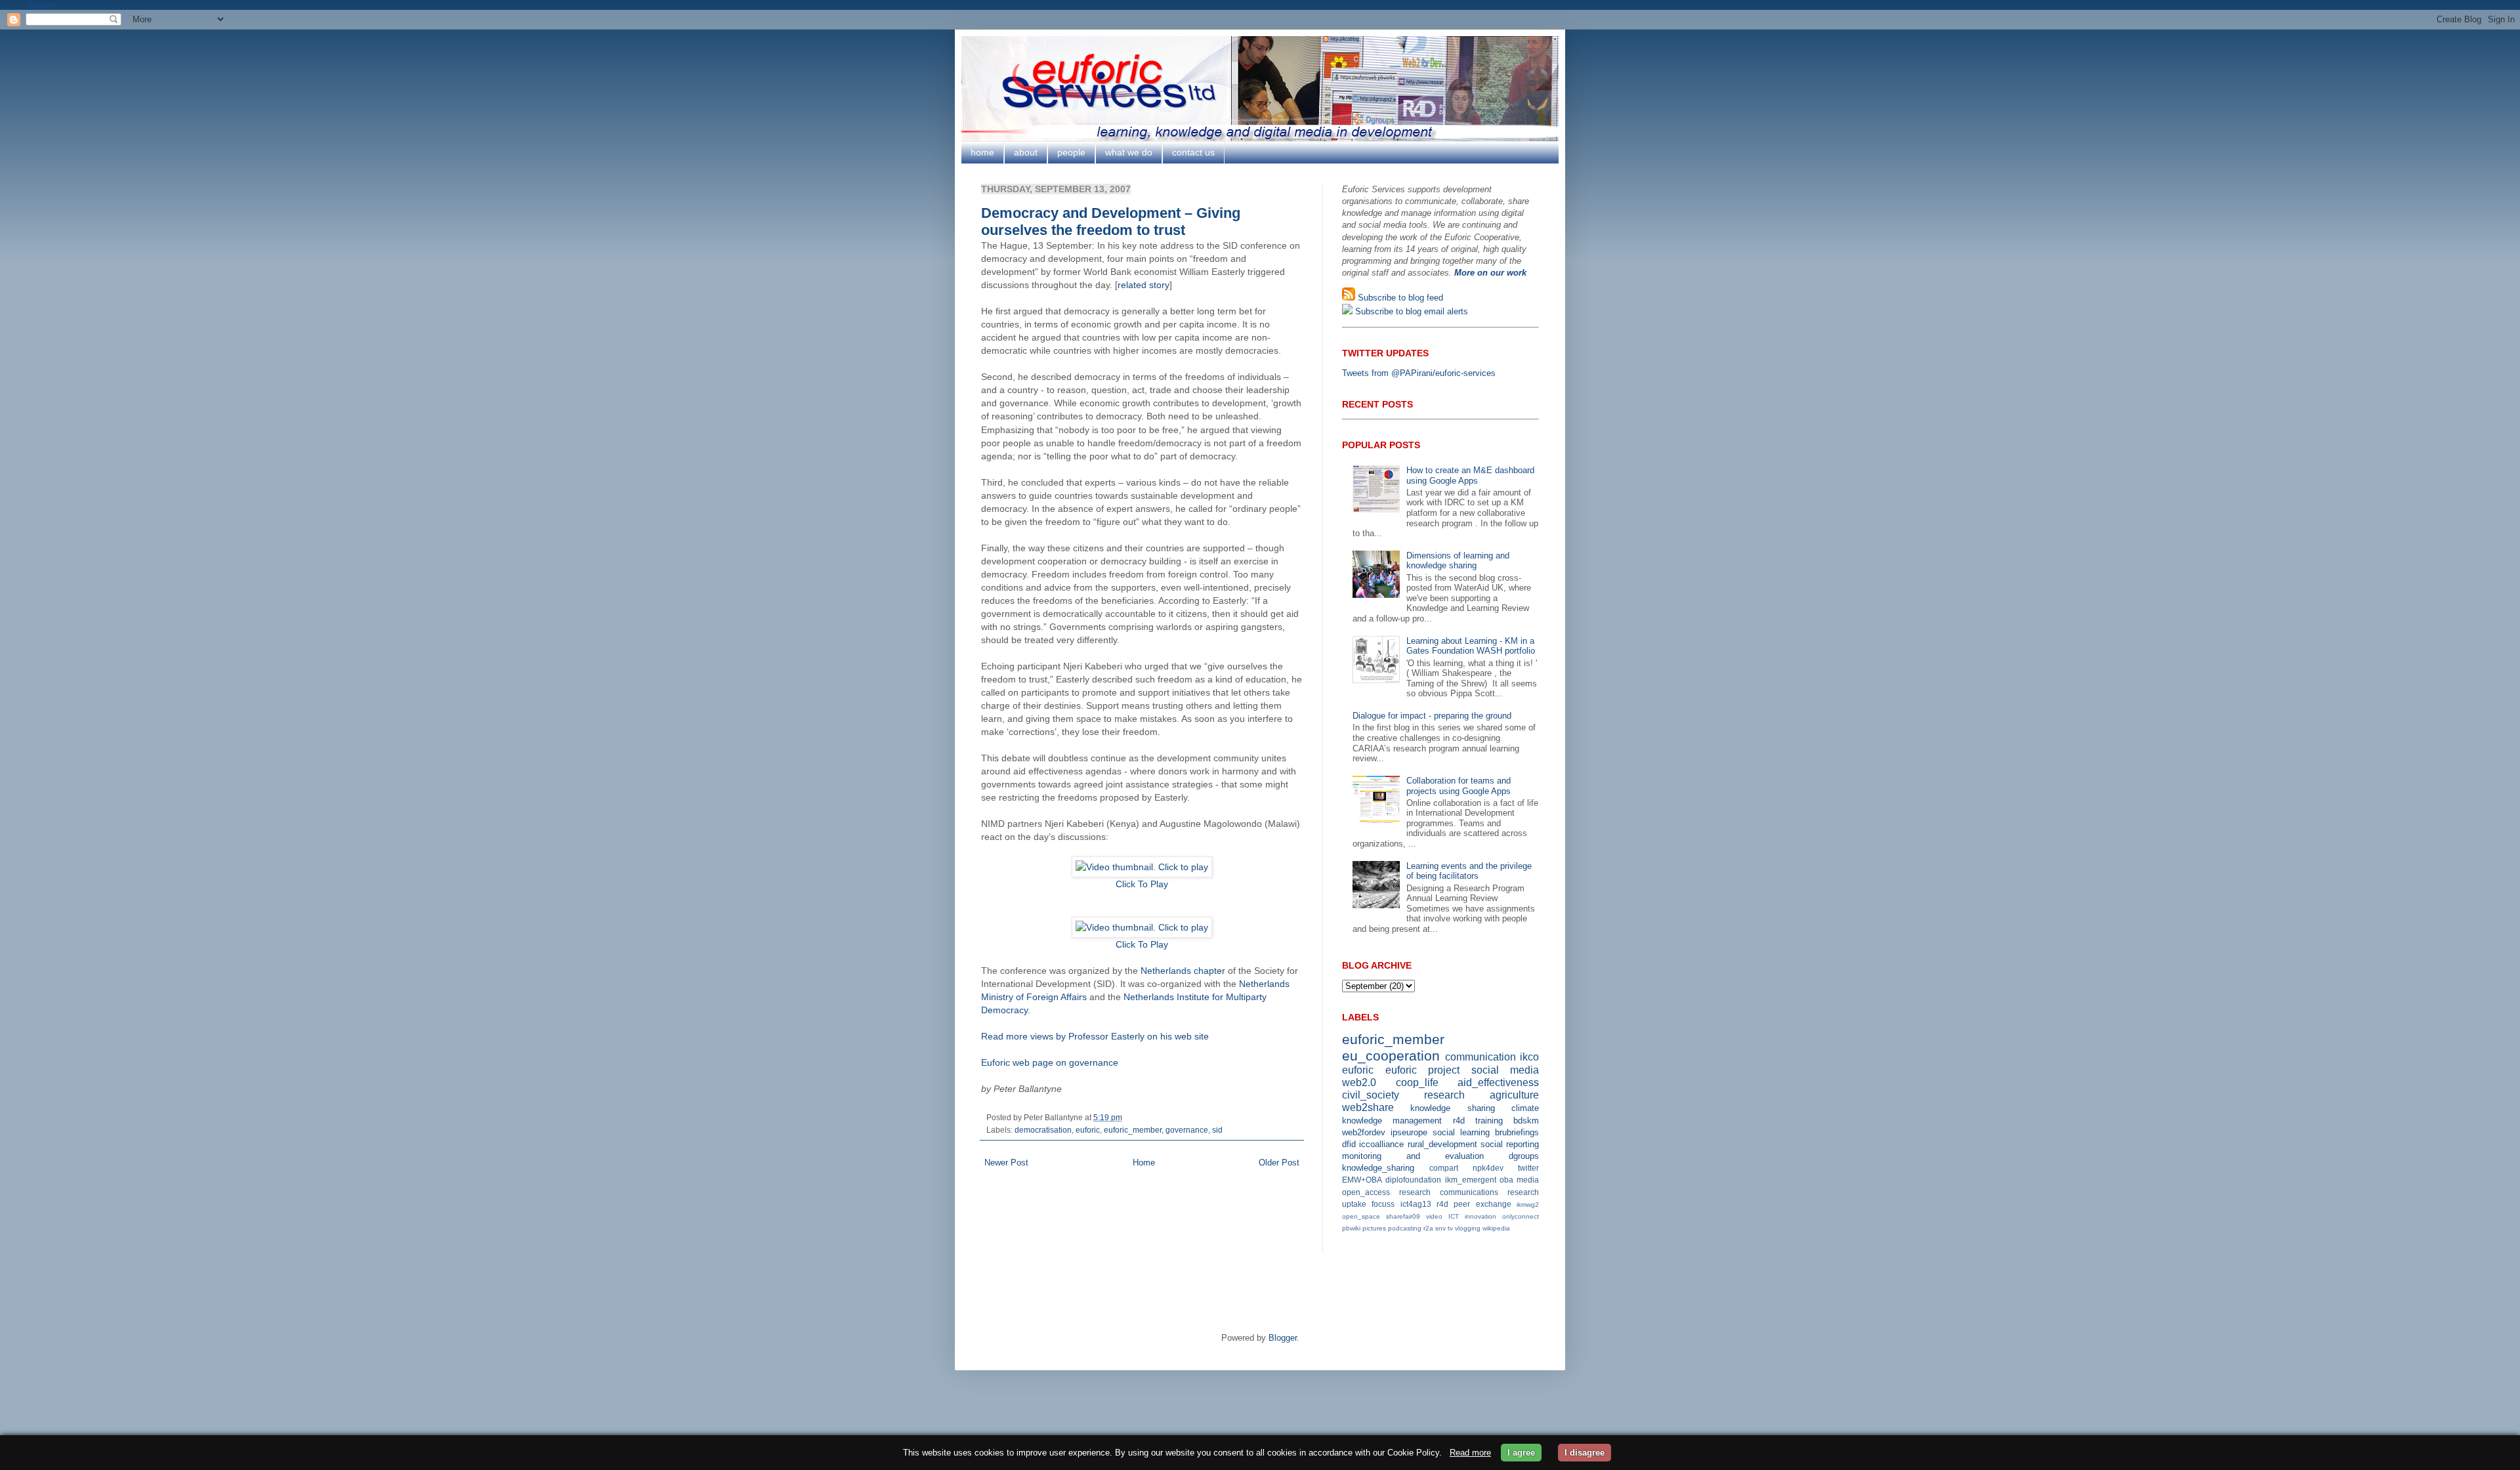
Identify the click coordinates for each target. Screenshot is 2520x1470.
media (1528, 1180)
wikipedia (1496, 1228)
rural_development (1442, 1144)
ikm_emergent (1471, 1180)
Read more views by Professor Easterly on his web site (1095, 1036)
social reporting (1510, 1144)
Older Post (1279, 1163)
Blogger (1283, 1338)
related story (1144, 285)
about (1026, 152)
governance (1187, 1130)
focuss (1383, 1204)
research (1444, 1095)
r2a (1428, 1228)
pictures (1374, 1228)
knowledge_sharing (1378, 1168)
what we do (1129, 152)
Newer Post (1006, 1163)
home (982, 152)
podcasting (1405, 1228)
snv (1440, 1228)
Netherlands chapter (1183, 971)
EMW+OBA (1362, 1180)
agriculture (1514, 1095)
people (1071, 152)
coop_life (1417, 1082)
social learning (1461, 1132)
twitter (1528, 1168)
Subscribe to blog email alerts (1410, 311)
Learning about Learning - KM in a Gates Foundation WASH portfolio (1471, 646)
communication (1480, 1057)
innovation (1480, 1216)
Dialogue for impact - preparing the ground (1432, 716)
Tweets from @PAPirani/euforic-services (1419, 373)
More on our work (1490, 273)
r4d (1459, 1121)
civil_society (1371, 1095)
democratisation (1043, 1130)
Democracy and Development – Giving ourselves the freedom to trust (1111, 221)
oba (1506, 1180)
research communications (1449, 1192)
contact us (1193, 152)
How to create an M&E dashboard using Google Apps (1470, 475)
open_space (1361, 1216)
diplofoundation (1413, 1180)
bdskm (1526, 1121)
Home (1144, 1163)
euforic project (1423, 1070)
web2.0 (1359, 1082)
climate (1525, 1108)
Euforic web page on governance (1050, 1062)
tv (1450, 1228)
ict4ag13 (1416, 1204)
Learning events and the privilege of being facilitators (1469, 871)
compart (1444, 1168)
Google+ (42, 5)
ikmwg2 (1528, 1205)
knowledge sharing (1452, 1108)
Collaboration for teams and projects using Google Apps (1459, 786)
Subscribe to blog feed (1399, 298)
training (1489, 1121)
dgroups (1524, 1156)
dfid (1349, 1144)
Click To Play (1142, 884)
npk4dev (1488, 1168)
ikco (1529, 1057)
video (1434, 1216)
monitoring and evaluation (1413, 1156)
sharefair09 (1403, 1216)
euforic (1088, 1130)
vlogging (1468, 1228)
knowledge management (1392, 1121)
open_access (1366, 1192)
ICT (1454, 1216)
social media (1505, 1070)
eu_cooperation (1391, 1056)
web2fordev (1364, 1132)
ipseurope (1409, 1132)
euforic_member (1133, 1130)
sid (1217, 1130)
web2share (1368, 1107)
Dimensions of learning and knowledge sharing (1458, 561)
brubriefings (1517, 1132)
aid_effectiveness (1498, 1082)
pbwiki (1351, 1228)
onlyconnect (1521, 1216)
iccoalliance (1381, 1144)
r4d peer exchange (1474, 1204)
